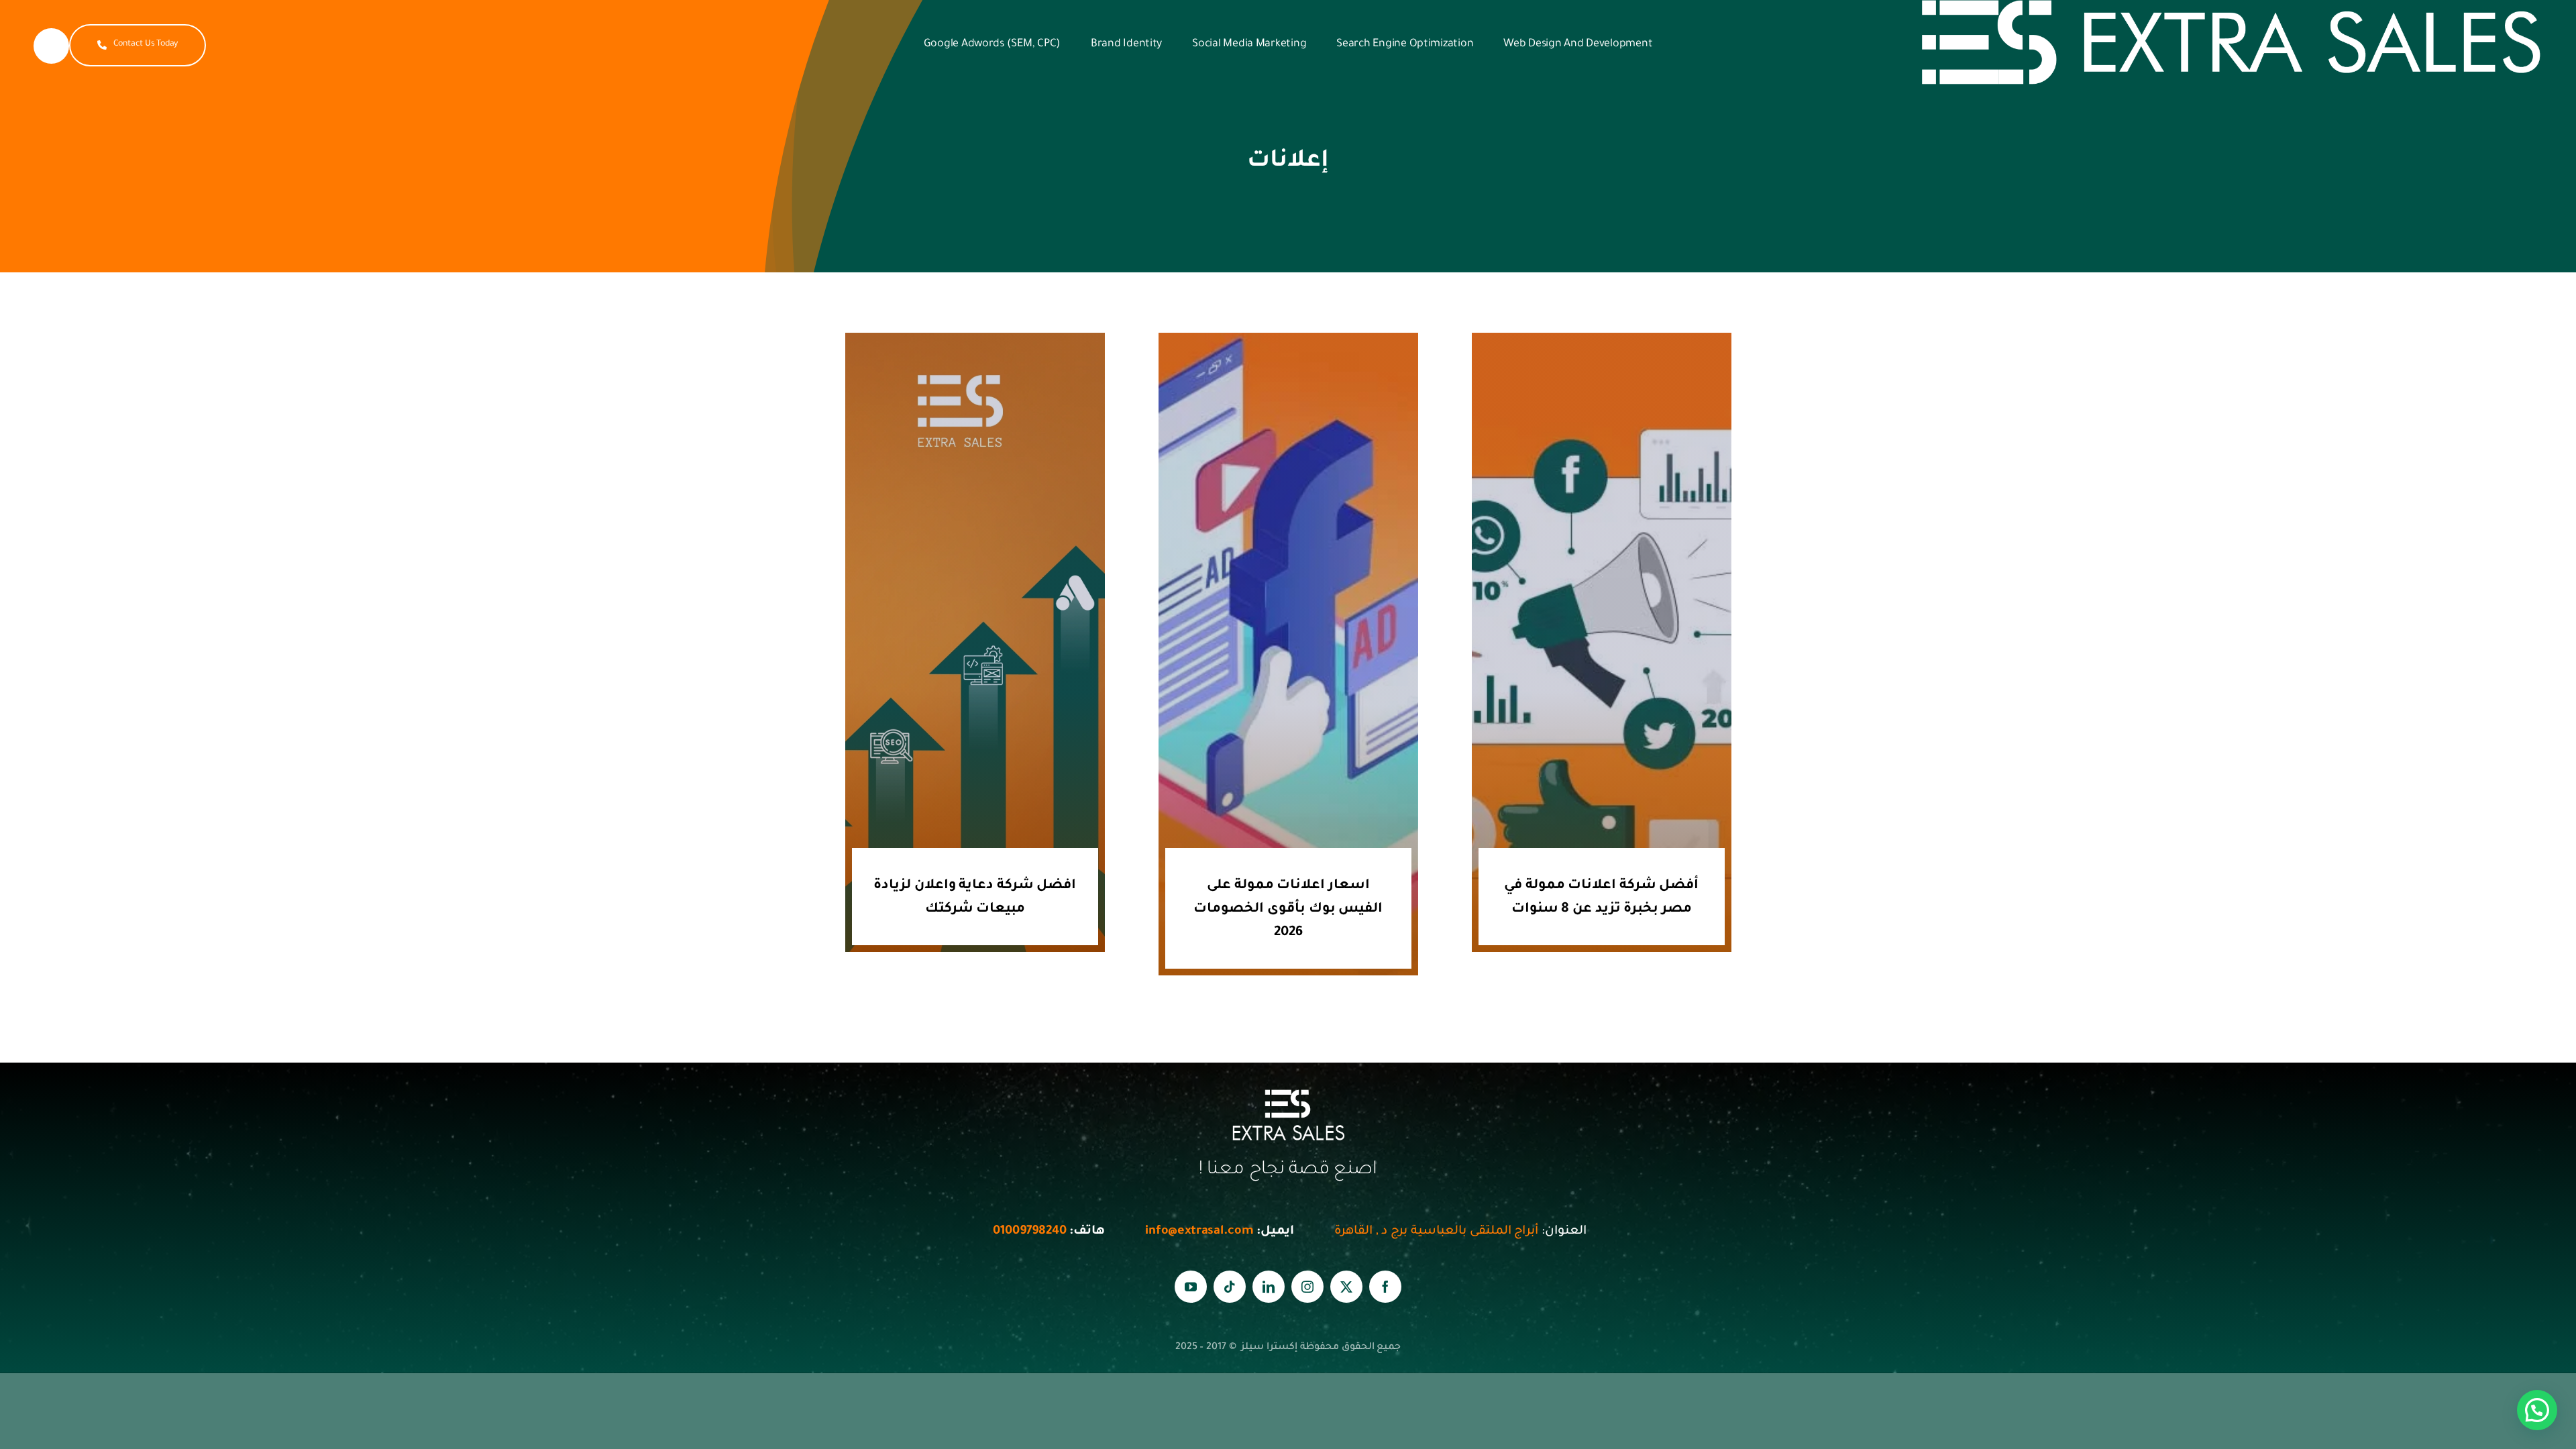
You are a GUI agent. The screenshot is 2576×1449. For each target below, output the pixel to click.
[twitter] (1346, 1287)
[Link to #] (51, 46)
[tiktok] (1230, 1287)
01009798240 (1028, 1232)
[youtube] (1191, 1287)
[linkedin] (1269, 1287)
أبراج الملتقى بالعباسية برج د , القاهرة (1436, 1232)
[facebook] (1385, 1287)
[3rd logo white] (2232, 6)
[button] (2537, 1410)
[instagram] (1307, 1287)
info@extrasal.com (1199, 1232)
